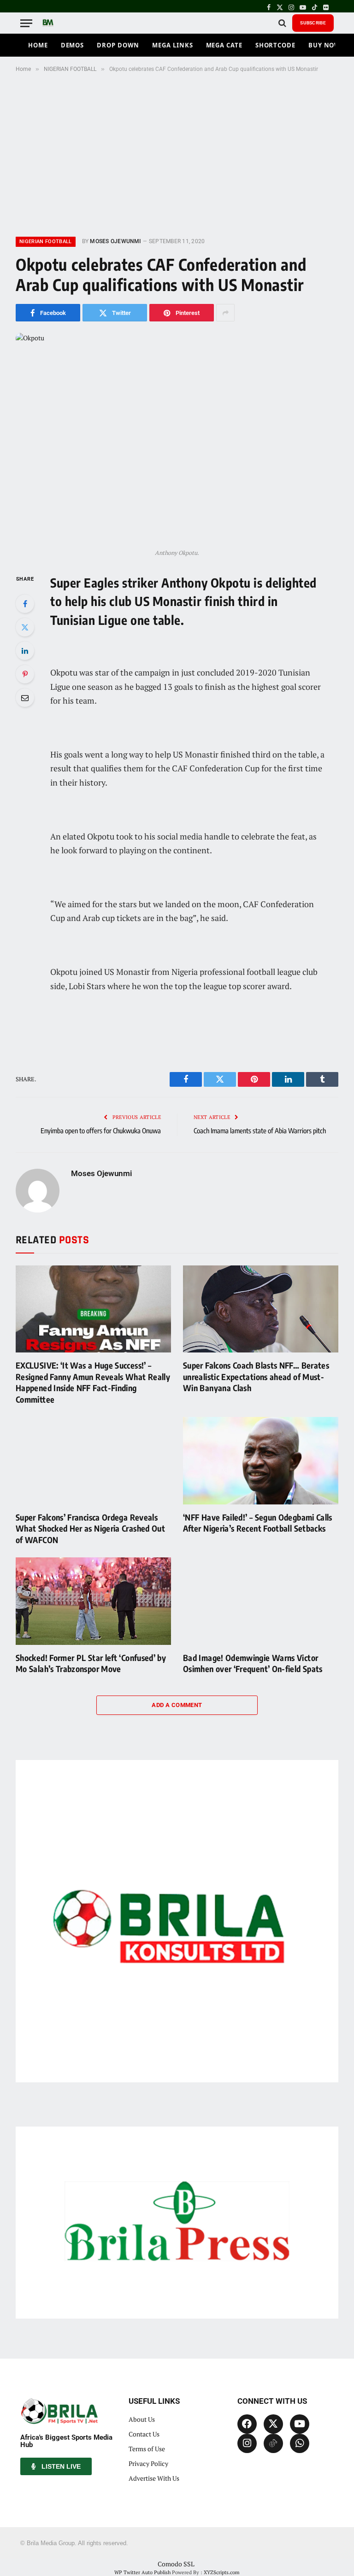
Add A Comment (177, 1705)
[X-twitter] (273, 2424)
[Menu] (26, 23)
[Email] (25, 698)
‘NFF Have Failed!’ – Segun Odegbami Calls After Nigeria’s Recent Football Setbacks (258, 1523)
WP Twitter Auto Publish (142, 2572)
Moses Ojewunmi (115, 241)
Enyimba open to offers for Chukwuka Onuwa (101, 1131)
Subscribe (313, 23)
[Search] (282, 23)
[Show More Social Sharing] (225, 313)
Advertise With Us (154, 2478)
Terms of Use (147, 2449)
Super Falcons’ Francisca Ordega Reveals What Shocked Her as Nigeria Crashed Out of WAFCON (90, 1528)
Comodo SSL (176, 2564)
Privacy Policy (148, 2463)
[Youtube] (300, 2424)
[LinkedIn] (25, 651)
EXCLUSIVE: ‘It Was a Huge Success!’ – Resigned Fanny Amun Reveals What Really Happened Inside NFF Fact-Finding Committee (93, 1382)
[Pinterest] (25, 674)
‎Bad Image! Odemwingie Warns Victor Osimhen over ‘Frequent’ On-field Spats (253, 1663)
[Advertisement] (177, 153)
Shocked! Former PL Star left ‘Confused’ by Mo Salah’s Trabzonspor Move (91, 1663)
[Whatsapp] (300, 2443)
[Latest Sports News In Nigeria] (48, 23)
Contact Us (144, 2434)
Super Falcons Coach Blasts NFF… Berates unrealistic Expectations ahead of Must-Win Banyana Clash (256, 1376)
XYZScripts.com (222, 2572)
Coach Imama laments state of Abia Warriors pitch (260, 1131)
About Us (142, 2419)
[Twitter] (25, 627)
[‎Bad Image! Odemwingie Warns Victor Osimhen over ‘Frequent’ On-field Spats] (261, 1601)
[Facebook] (25, 604)
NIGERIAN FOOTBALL (46, 242)
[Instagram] (247, 2443)
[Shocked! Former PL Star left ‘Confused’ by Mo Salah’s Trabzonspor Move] (93, 1601)
